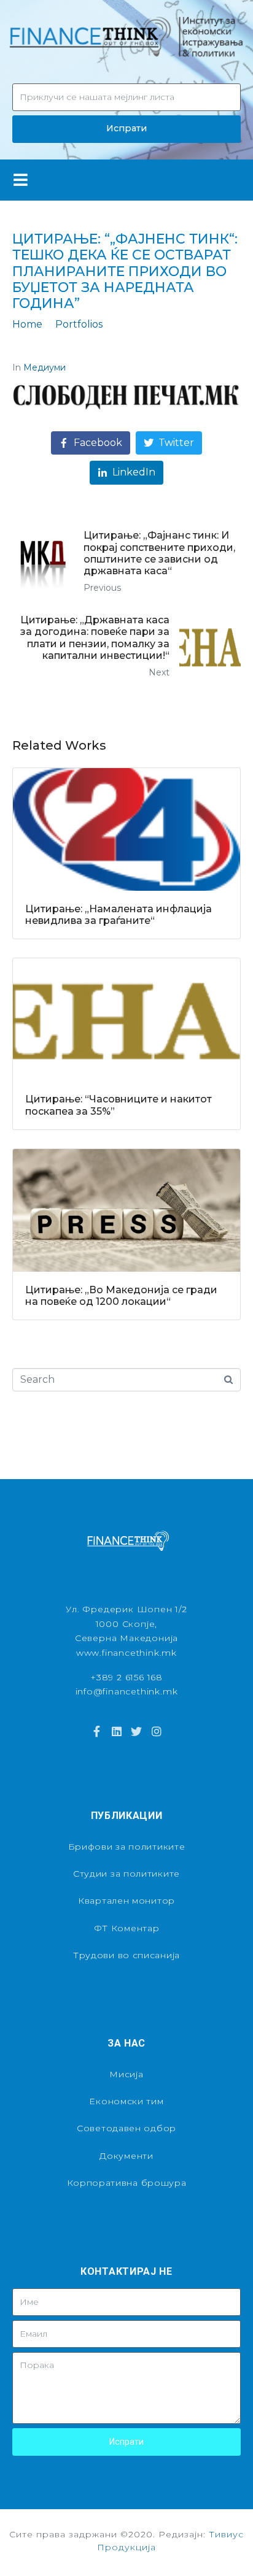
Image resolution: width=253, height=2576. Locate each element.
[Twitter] (136, 1731)
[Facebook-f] (96, 1731)
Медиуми (45, 367)
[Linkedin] (117, 1731)
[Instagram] (156, 1731)
